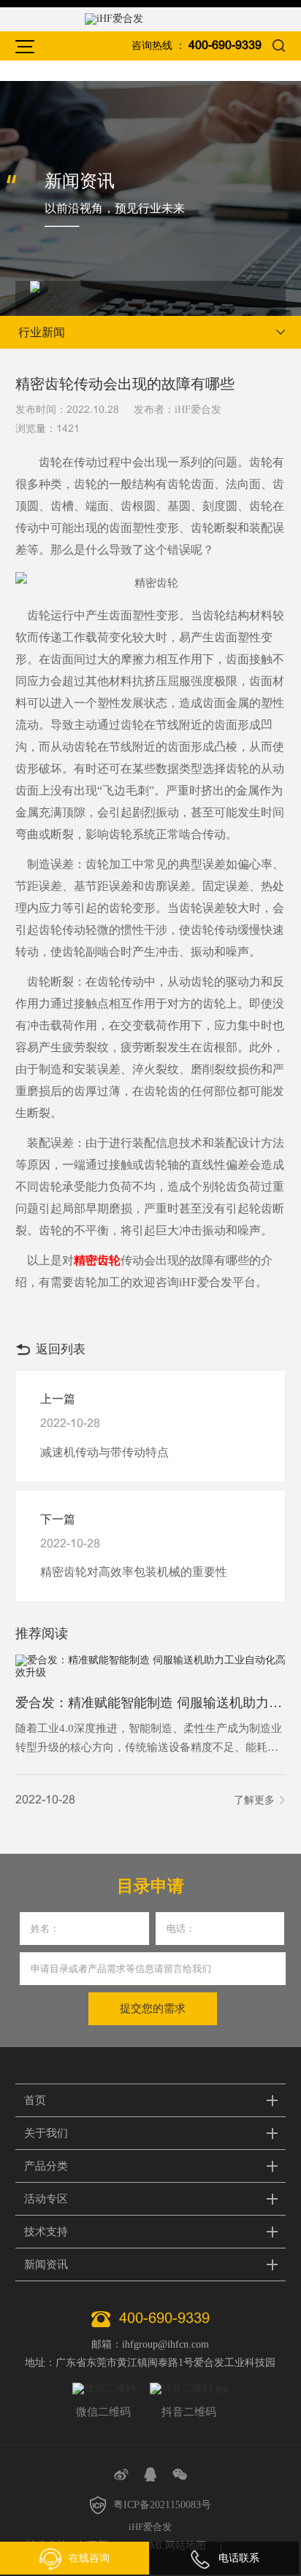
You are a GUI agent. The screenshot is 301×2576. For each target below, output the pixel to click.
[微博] (121, 2475)
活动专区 (46, 2199)
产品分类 (46, 2166)
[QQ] (150, 2475)
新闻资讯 (46, 2264)
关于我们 (46, 2133)
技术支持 (46, 2232)
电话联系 (239, 2558)
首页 (35, 2100)
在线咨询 (89, 2558)
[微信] (180, 2475)
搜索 (279, 46)
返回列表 (61, 1349)
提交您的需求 (153, 2008)
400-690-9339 (225, 46)
